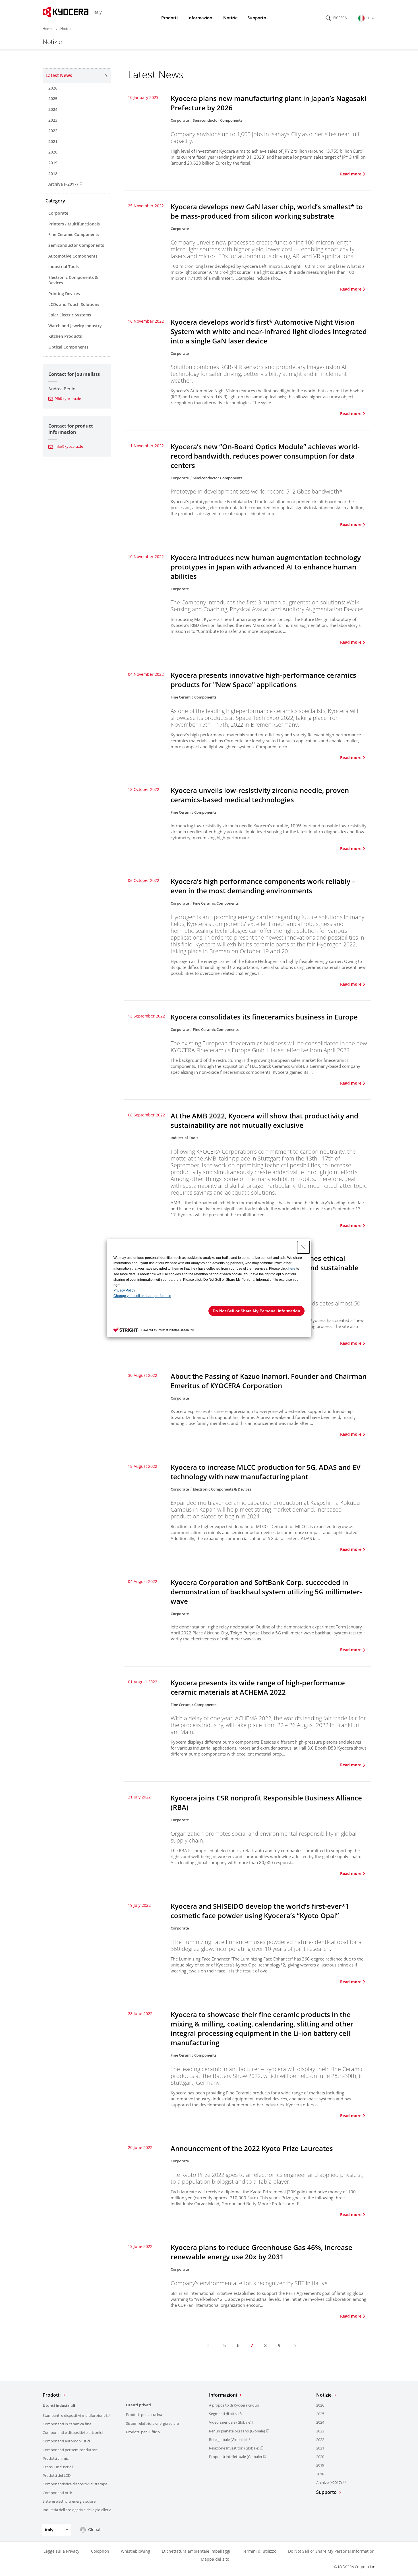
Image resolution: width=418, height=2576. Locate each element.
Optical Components (68, 347)
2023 (53, 120)
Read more (351, 174)
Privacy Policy (124, 1290)
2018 (53, 174)
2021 (53, 141)
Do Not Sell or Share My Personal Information (331, 2551)
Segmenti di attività (225, 2414)
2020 (53, 152)
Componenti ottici (58, 2493)
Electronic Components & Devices (73, 280)
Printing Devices (64, 294)
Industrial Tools (64, 267)
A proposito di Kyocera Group (234, 2405)
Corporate (58, 213)
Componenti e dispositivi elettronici (73, 2432)
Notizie (230, 18)
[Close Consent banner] (303, 1247)
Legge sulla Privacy (61, 2551)
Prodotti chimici (56, 2458)
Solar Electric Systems (70, 315)
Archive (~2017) (63, 184)
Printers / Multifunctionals (74, 224)
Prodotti (169, 18)
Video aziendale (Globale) (230, 2422)
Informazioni (200, 18)
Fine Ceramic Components (74, 234)
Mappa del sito (215, 2559)
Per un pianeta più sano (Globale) (237, 2431)
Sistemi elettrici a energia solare (69, 2501)
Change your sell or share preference (142, 1296)
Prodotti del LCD (57, 2475)
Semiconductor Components (76, 245)
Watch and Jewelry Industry (75, 326)
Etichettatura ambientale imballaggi (196, 2551)
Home (47, 29)
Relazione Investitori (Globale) (234, 2448)
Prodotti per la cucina (144, 2415)
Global (94, 2530)
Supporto (257, 18)
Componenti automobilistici (66, 2441)
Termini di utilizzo (259, 2551)
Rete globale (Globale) (227, 2440)
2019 (53, 163)
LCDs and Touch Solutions (74, 304)
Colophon (100, 2551)
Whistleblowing (135, 2551)
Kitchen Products (65, 336)
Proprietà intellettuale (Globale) (235, 2457)
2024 (53, 109)
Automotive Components (73, 256)
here (292, 1269)
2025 (53, 99)
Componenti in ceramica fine (67, 2424)
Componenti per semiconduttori (70, 2450)
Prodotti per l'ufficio (143, 2432)
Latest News (59, 75)
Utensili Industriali (58, 2467)
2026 (53, 88)
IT (368, 18)
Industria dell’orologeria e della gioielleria (77, 2510)
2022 (53, 131)
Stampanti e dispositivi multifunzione (74, 2415)
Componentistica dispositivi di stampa (75, 2484)
